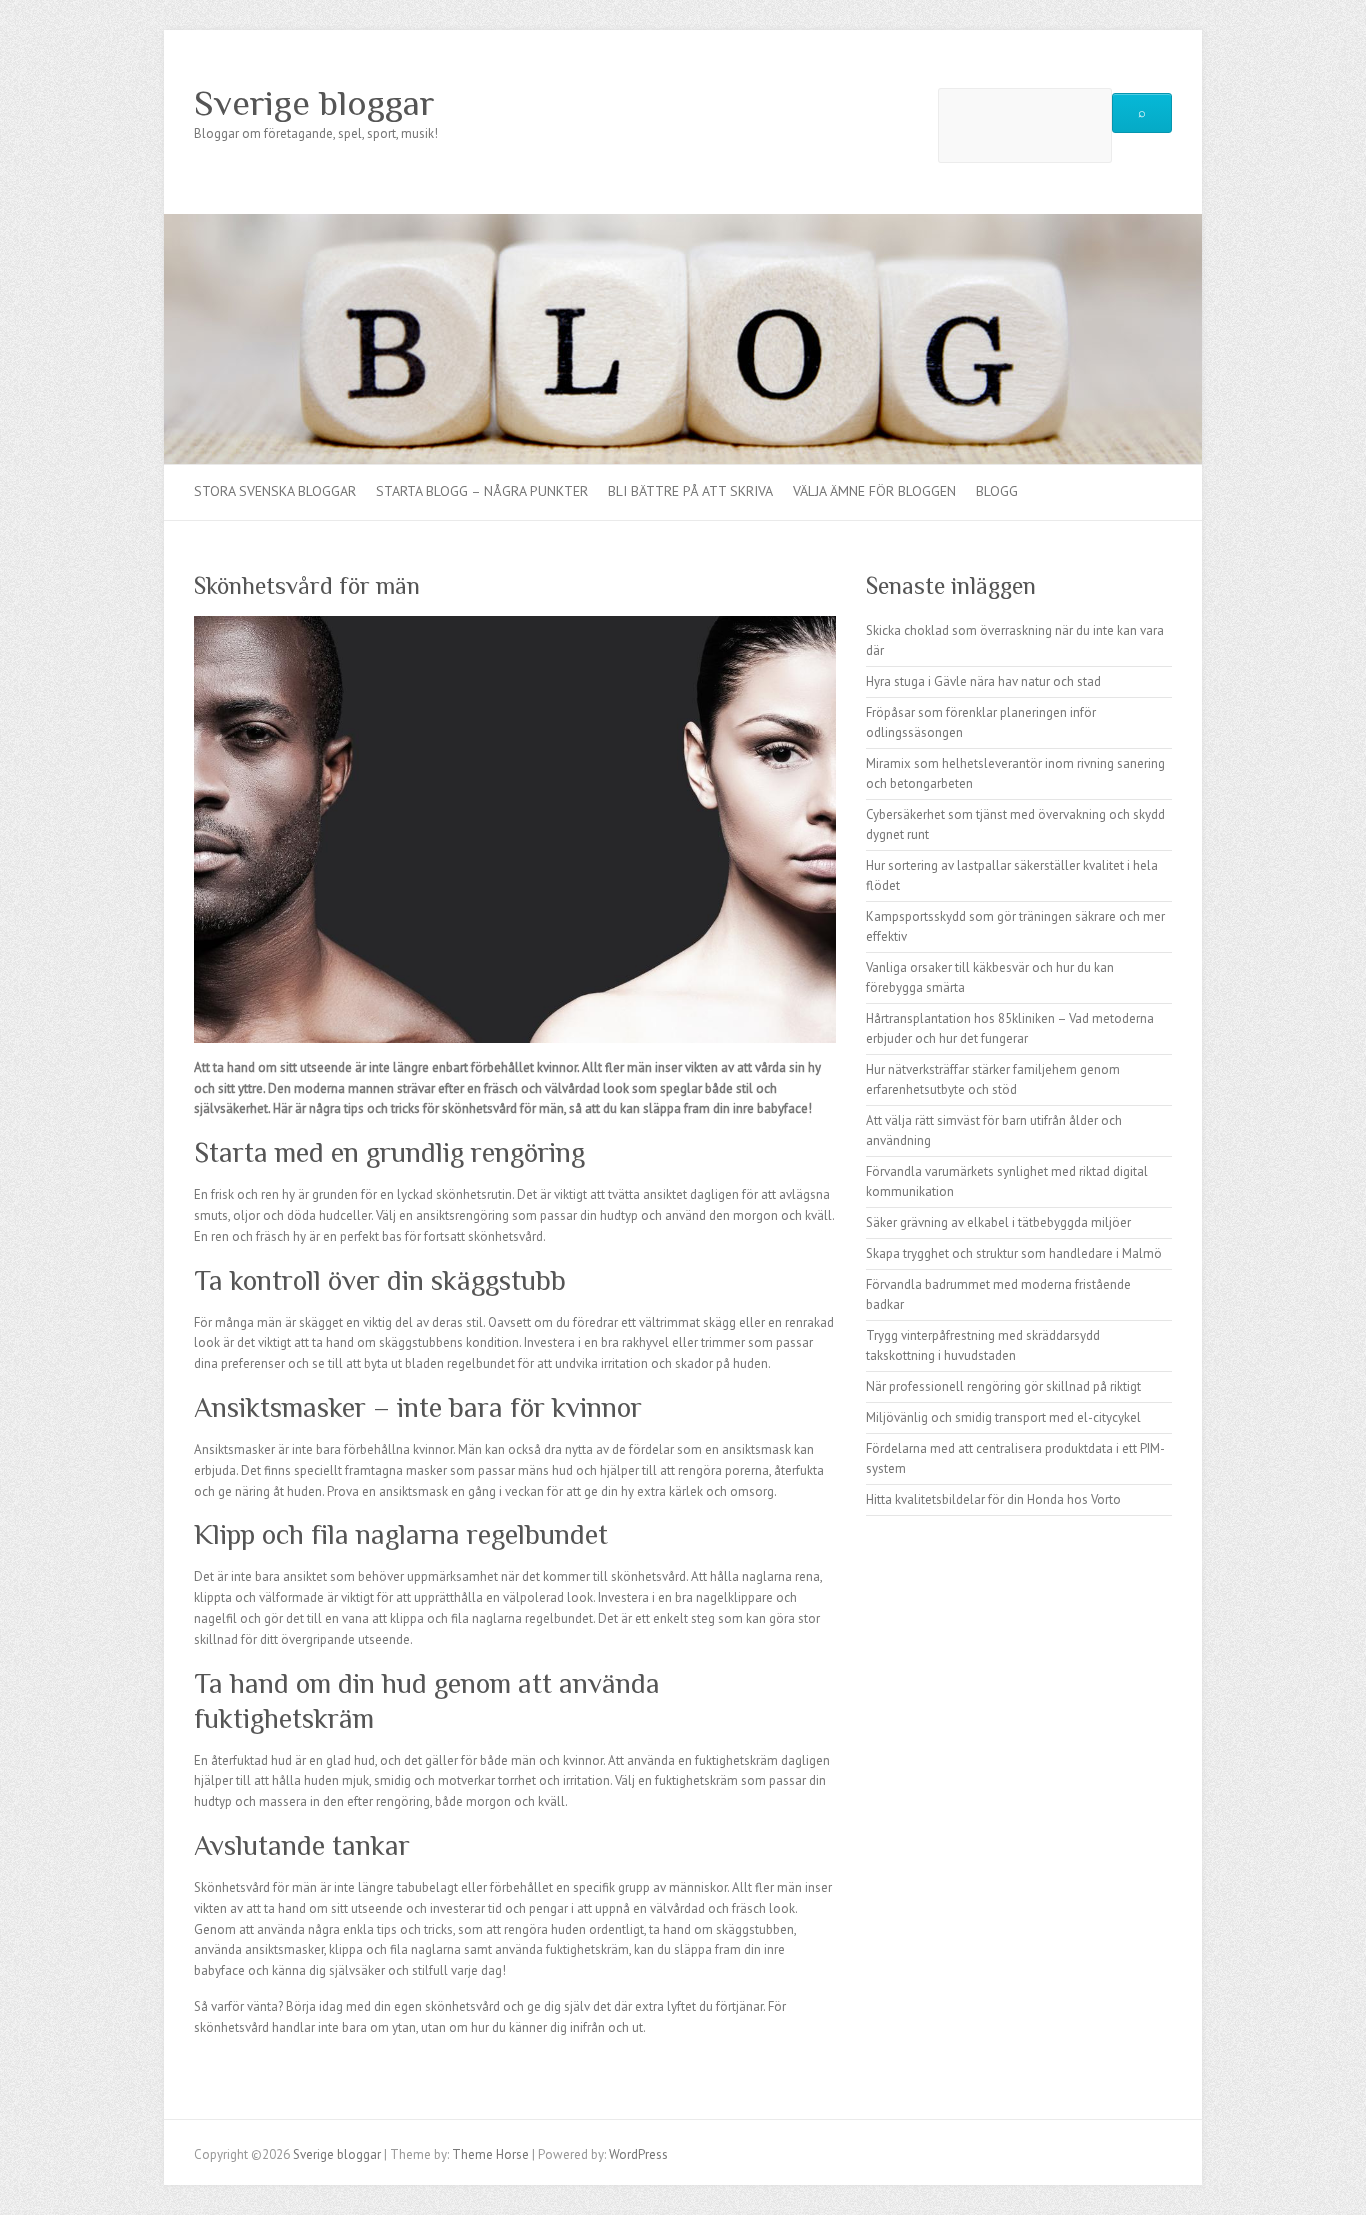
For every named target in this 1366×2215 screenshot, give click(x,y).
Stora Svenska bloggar (275, 491)
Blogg (997, 491)
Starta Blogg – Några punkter (482, 491)
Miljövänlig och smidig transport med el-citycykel (1003, 1417)
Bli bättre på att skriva (690, 491)
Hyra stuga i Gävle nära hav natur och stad (983, 681)
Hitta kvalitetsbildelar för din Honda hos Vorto (993, 1499)
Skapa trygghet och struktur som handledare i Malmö (1014, 1253)
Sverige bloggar (314, 103)
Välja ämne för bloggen (874, 491)
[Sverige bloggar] (683, 223)
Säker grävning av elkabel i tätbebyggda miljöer (998, 1222)
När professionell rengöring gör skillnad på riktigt (1003, 1386)
